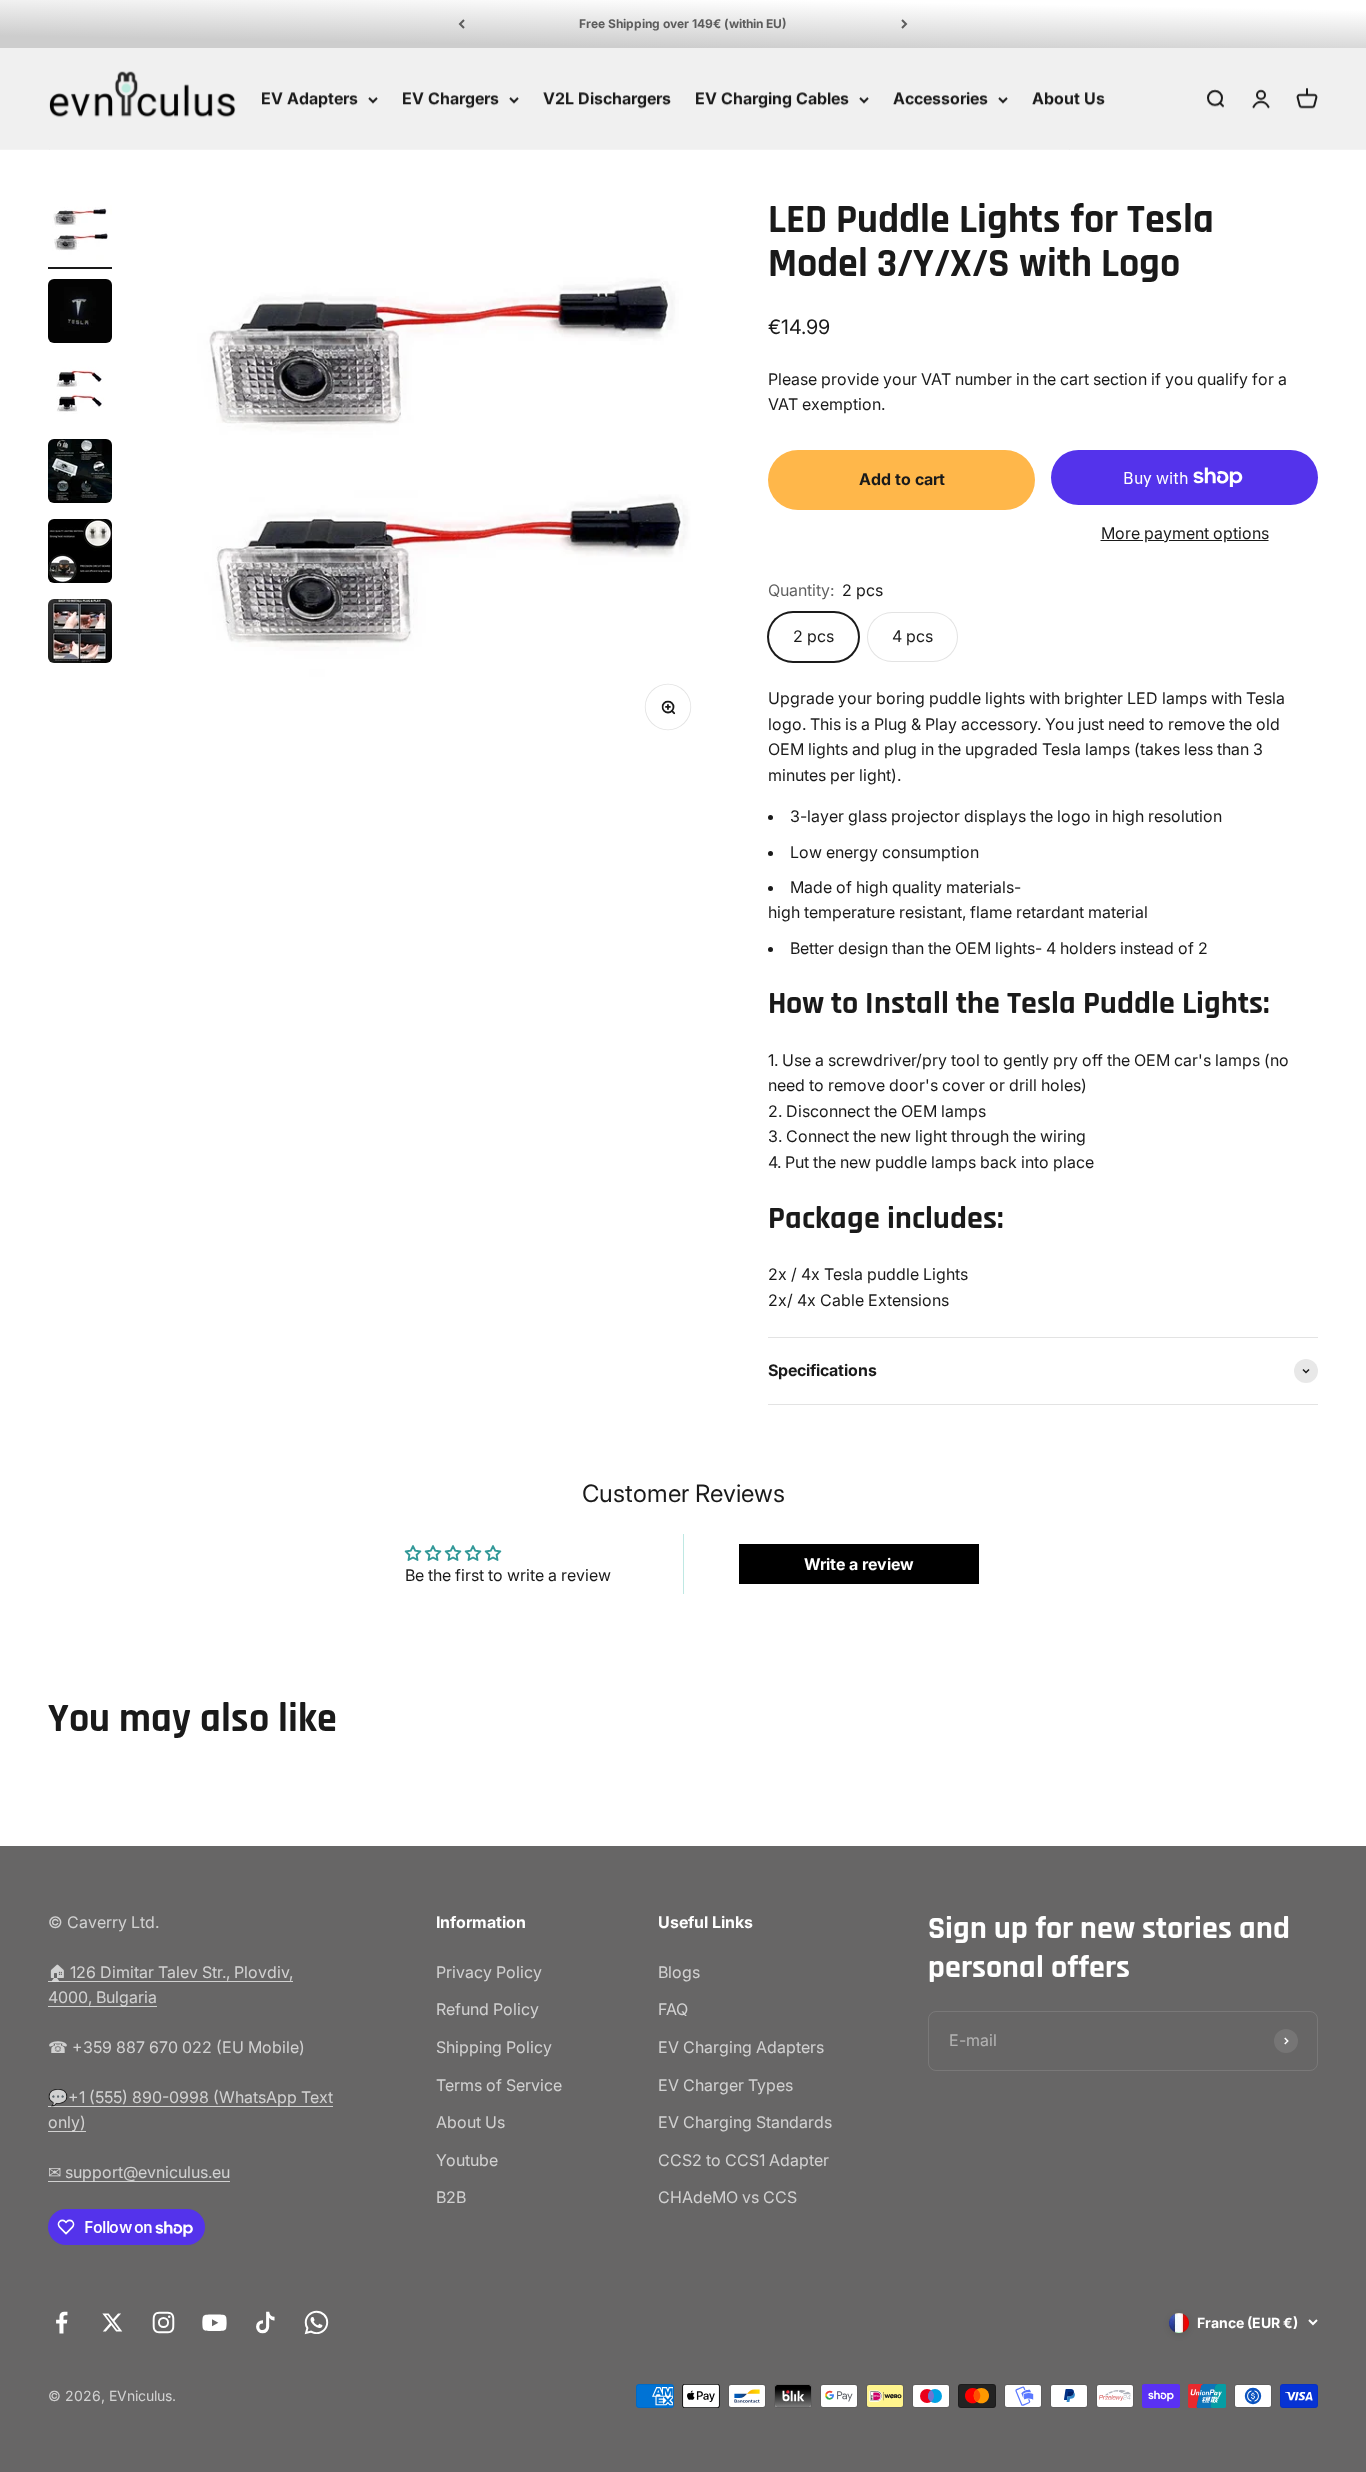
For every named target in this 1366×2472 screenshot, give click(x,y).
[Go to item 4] (80, 474)
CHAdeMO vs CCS (727, 2197)
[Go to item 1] (80, 234)
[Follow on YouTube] (214, 2322)
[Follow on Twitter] (112, 2322)
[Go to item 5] (80, 554)
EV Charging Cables (772, 99)
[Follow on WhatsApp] (316, 2322)
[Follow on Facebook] (61, 2322)
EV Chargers (450, 99)
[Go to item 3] (80, 394)
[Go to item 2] (80, 314)
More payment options (1185, 533)
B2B (451, 2197)
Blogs (679, 1972)
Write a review (859, 1564)
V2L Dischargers (607, 99)
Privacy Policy (489, 1972)
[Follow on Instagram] (163, 2322)
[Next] (904, 24)
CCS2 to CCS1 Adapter (743, 2160)
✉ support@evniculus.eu (139, 2172)
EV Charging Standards (745, 2122)
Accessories (940, 99)
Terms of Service (499, 2085)
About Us (1068, 99)
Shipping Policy (494, 2047)
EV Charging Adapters (741, 2047)
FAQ (673, 2009)
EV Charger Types (725, 2085)
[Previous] (461, 24)
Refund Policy (487, 2009)
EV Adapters (309, 99)
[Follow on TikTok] (265, 2322)
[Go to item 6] (80, 634)
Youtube (467, 2160)
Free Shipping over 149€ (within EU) (683, 23)
